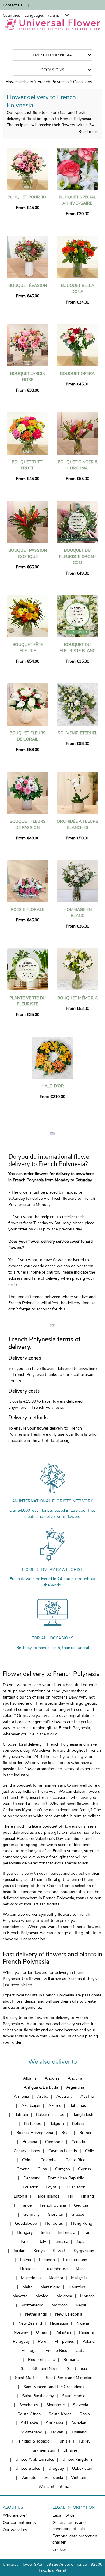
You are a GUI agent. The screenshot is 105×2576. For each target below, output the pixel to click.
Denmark (32, 2178)
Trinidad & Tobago (33, 2441)
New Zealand (30, 2323)
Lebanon (47, 2260)
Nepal (81, 2305)
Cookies (60, 2550)
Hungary (25, 2233)
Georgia (81, 2205)
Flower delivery (19, 82)
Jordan (19, 2251)
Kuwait (59, 2251)
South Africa (29, 2414)
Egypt (51, 2187)
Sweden (79, 2423)
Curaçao (63, 2169)
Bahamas (78, 2105)
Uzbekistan (82, 2468)
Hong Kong (82, 2223)
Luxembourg (56, 2269)
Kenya (39, 2251)
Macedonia (31, 2278)
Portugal (29, 2350)
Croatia (23, 2169)
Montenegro (32, 2305)
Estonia (20, 2196)
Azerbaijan (31, 2105)
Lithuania (28, 2269)
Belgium (57, 2124)
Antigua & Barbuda (41, 2087)
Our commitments (19, 2523)
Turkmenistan (43, 2450)
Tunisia (64, 2441)
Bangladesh (83, 2115)
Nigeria (83, 2323)
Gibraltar (56, 2214)
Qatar (81, 2350)
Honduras (54, 2223)
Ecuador (30, 2187)
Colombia (49, 2160)
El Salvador (75, 2187)
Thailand (79, 2432)
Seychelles (29, 2405)
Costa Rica (75, 2160)
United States (28, 2468)
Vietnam (79, 2478)
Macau (82, 2269)
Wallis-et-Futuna (54, 2487)
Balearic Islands (50, 2115)
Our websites (15, 2530)
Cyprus (85, 2169)
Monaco (87, 2296)
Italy (42, 2242)
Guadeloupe (26, 2223)
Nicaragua (59, 2323)
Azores (55, 2105)
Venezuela (54, 2478)
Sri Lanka (29, 2423)
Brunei (85, 2133)
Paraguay (21, 2341)
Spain (85, 2414)
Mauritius (77, 2287)
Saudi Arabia (74, 2396)
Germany (32, 2214)
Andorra (52, 2078)
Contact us (13, 5)
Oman (42, 2332)
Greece (78, 2214)
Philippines (64, 2341)
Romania (71, 2360)
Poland (89, 2341)
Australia (64, 2096)
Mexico (42, 2296)
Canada (78, 2142)
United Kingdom (77, 2459)
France (25, 2205)
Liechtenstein (75, 2260)
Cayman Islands (63, 2151)
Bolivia (78, 2124)
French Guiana (53, 2205)
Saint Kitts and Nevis (40, 2369)
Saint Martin (26, 2378)
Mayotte (20, 2296)
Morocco (60, 2305)
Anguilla (75, 2078)
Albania (30, 2078)
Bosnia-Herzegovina (35, 2133)
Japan (82, 2242)
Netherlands (36, 2314)
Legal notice (63, 2515)
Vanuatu (29, 2478)
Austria (87, 2096)
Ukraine (70, 2450)
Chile (90, 2151)
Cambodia (54, 2142)
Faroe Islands (47, 2196)
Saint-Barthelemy (38, 2396)
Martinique (50, 2287)
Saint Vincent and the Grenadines (54, 2387)
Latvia (26, 2260)
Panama (86, 2332)
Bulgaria (30, 2142)
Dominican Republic (66, 2178)
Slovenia (80, 2405)
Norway (21, 2332)
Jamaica (61, 2242)
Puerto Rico (56, 2350)
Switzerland (32, 2432)
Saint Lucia (77, 2369)
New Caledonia (69, 2314)
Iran (87, 2233)
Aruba (43, 2096)
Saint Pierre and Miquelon (69, 2378)
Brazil (66, 2133)
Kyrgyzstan (84, 2251)
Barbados (33, 2124)
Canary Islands (27, 2151)
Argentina (75, 2087)
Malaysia (79, 2278)
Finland (87, 2196)
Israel (26, 2242)
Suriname (55, 2423)
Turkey (84, 2441)
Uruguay (56, 2468)
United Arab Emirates (35, 2459)
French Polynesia (53, 82)
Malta (27, 2287)
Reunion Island (42, 2360)
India (45, 2233)
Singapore (56, 2405)
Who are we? (15, 2515)
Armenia (21, 2096)
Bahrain (21, 2115)
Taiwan (57, 2432)
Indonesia (66, 2233)
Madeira (56, 2278)
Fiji (70, 2196)
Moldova (64, 2296)
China (27, 2160)
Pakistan (63, 2332)
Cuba (42, 2169)
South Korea (60, 2414)
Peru (42, 2341)
